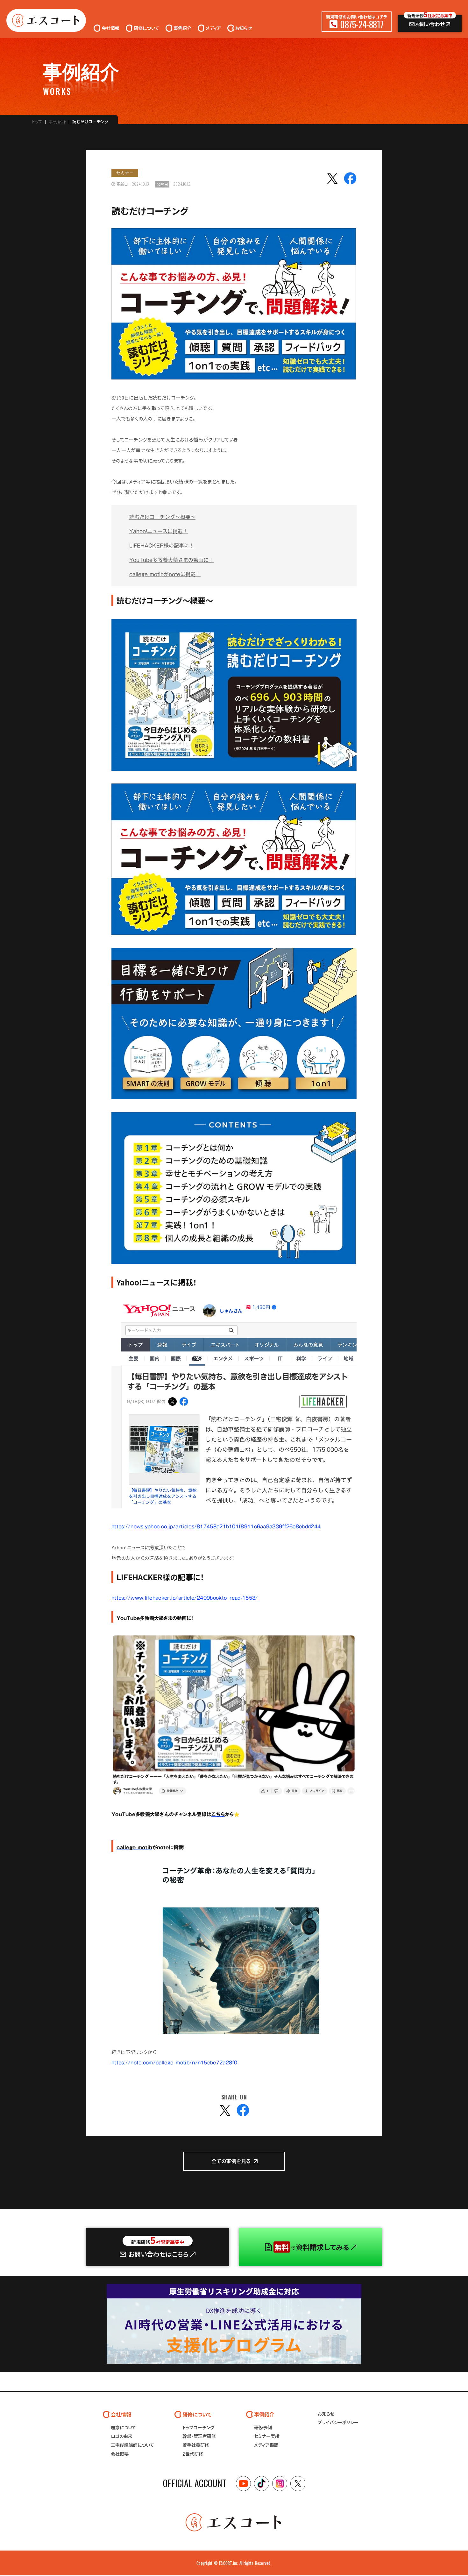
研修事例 (263, 2427)
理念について (124, 2427)
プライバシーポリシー (338, 2422)
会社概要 (120, 2454)
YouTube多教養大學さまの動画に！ (171, 560)
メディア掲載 (266, 2445)
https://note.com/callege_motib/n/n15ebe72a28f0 (174, 2063)
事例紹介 (57, 122)
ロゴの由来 (122, 2436)
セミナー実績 (267, 2436)
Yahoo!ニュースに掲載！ (159, 531)
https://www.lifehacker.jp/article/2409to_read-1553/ (185, 1598)
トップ (37, 122)
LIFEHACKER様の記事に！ (162, 546)
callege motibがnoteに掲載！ (165, 574)
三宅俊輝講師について (132, 2445)
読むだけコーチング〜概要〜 (162, 517)
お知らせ (326, 2414)
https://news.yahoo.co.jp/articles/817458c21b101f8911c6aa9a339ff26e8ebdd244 (216, 1526)
